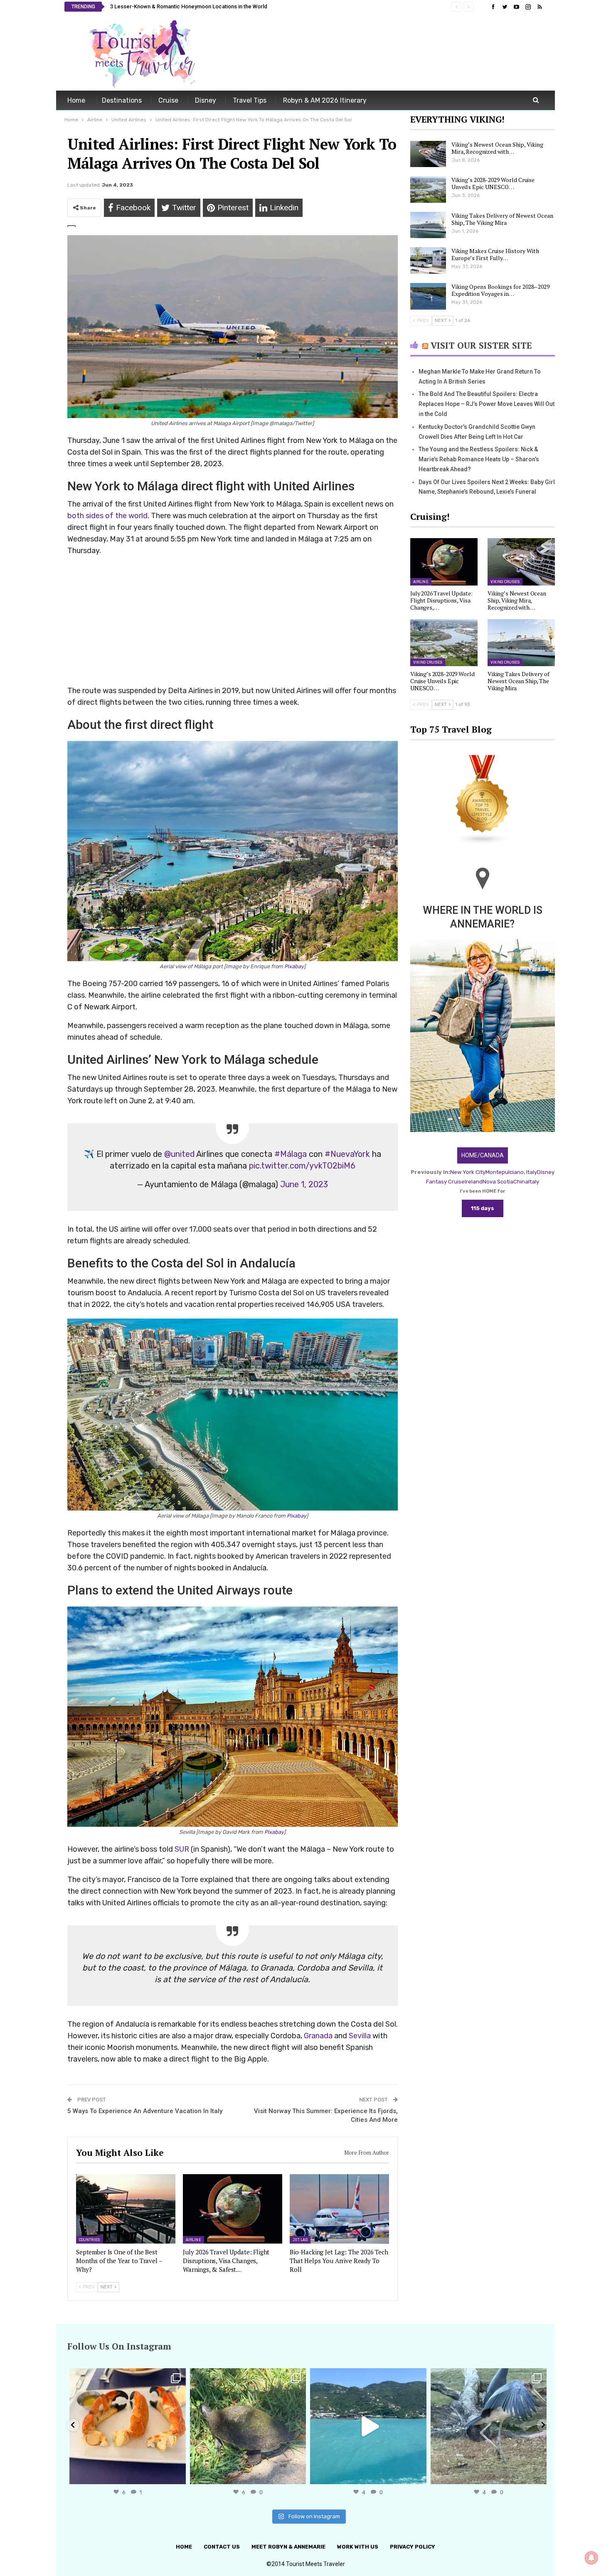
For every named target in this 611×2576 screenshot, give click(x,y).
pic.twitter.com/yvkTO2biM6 (302, 1166)
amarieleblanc (126, 2376)
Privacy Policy (413, 2547)
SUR (182, 1849)
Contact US (222, 2547)
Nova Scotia (498, 1182)
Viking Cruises (505, 582)
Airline (193, 2240)
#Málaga (291, 1154)
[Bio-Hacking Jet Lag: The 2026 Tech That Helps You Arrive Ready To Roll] (339, 2209)
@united (179, 1154)
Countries (89, 2240)
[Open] (128, 2426)
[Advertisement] (395, 53)
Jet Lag (300, 2240)
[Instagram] (177, 2474)
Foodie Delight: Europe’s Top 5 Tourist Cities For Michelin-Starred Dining (199, 6)
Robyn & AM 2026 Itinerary (325, 100)
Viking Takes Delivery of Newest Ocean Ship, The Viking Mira (502, 219)
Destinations (122, 100)
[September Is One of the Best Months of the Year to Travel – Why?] (126, 2209)
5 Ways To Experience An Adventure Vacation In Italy (145, 2111)
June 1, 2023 (304, 1184)
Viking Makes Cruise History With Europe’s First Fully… (495, 254)
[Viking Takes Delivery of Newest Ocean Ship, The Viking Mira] (428, 225)
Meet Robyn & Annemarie (288, 2547)
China (521, 1182)
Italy (534, 1182)
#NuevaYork (347, 1154)
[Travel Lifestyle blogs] (483, 801)
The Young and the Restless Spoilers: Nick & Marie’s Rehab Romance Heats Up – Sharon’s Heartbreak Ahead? (479, 459)
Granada (318, 2036)
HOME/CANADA (483, 1155)
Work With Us (358, 2547)
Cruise (168, 100)
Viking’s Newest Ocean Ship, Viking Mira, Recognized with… (497, 148)
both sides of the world (107, 516)
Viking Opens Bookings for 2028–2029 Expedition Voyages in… (500, 290)
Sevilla (360, 2036)
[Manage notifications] (591, 2558)
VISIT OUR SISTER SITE (481, 345)
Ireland (474, 1182)
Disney (206, 100)
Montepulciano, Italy (511, 1172)
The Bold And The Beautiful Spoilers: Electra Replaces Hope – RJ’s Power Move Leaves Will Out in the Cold (487, 404)
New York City (468, 1172)
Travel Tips (250, 100)
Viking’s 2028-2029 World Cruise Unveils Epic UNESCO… (493, 183)
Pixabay (294, 966)
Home (76, 100)
